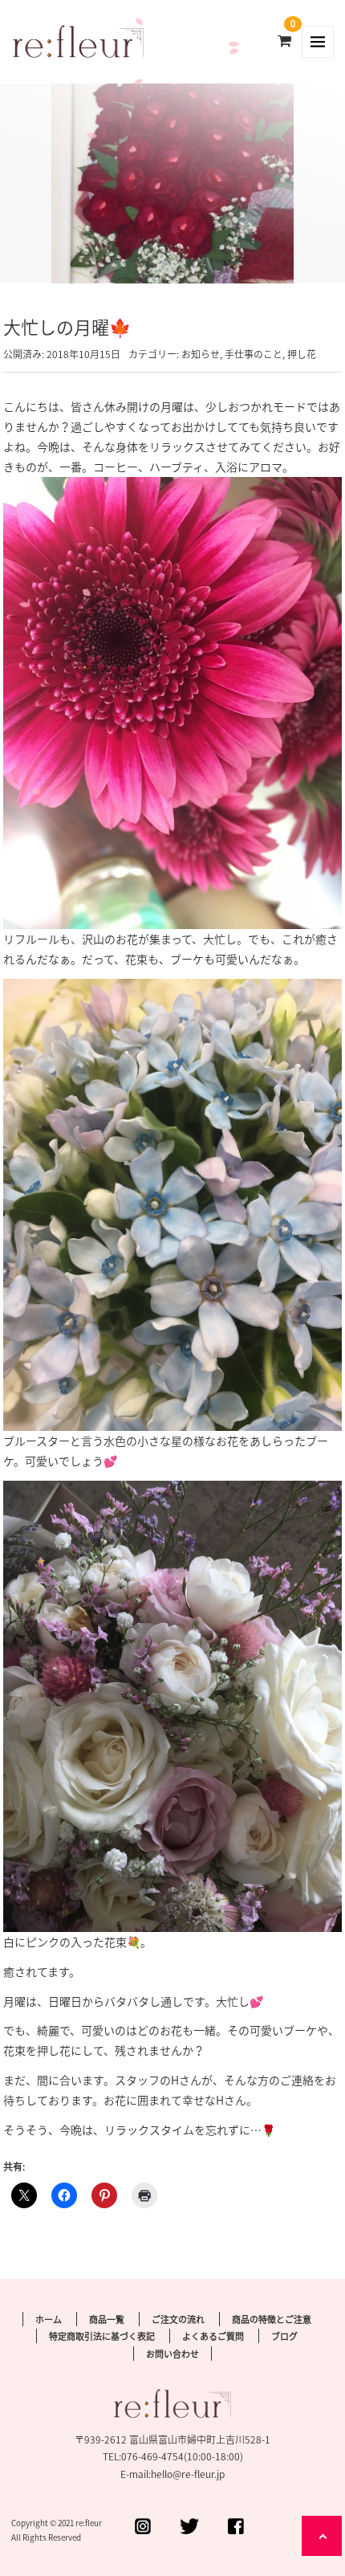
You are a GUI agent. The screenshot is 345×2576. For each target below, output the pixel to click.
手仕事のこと (254, 354)
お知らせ (201, 354)
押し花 (302, 354)
